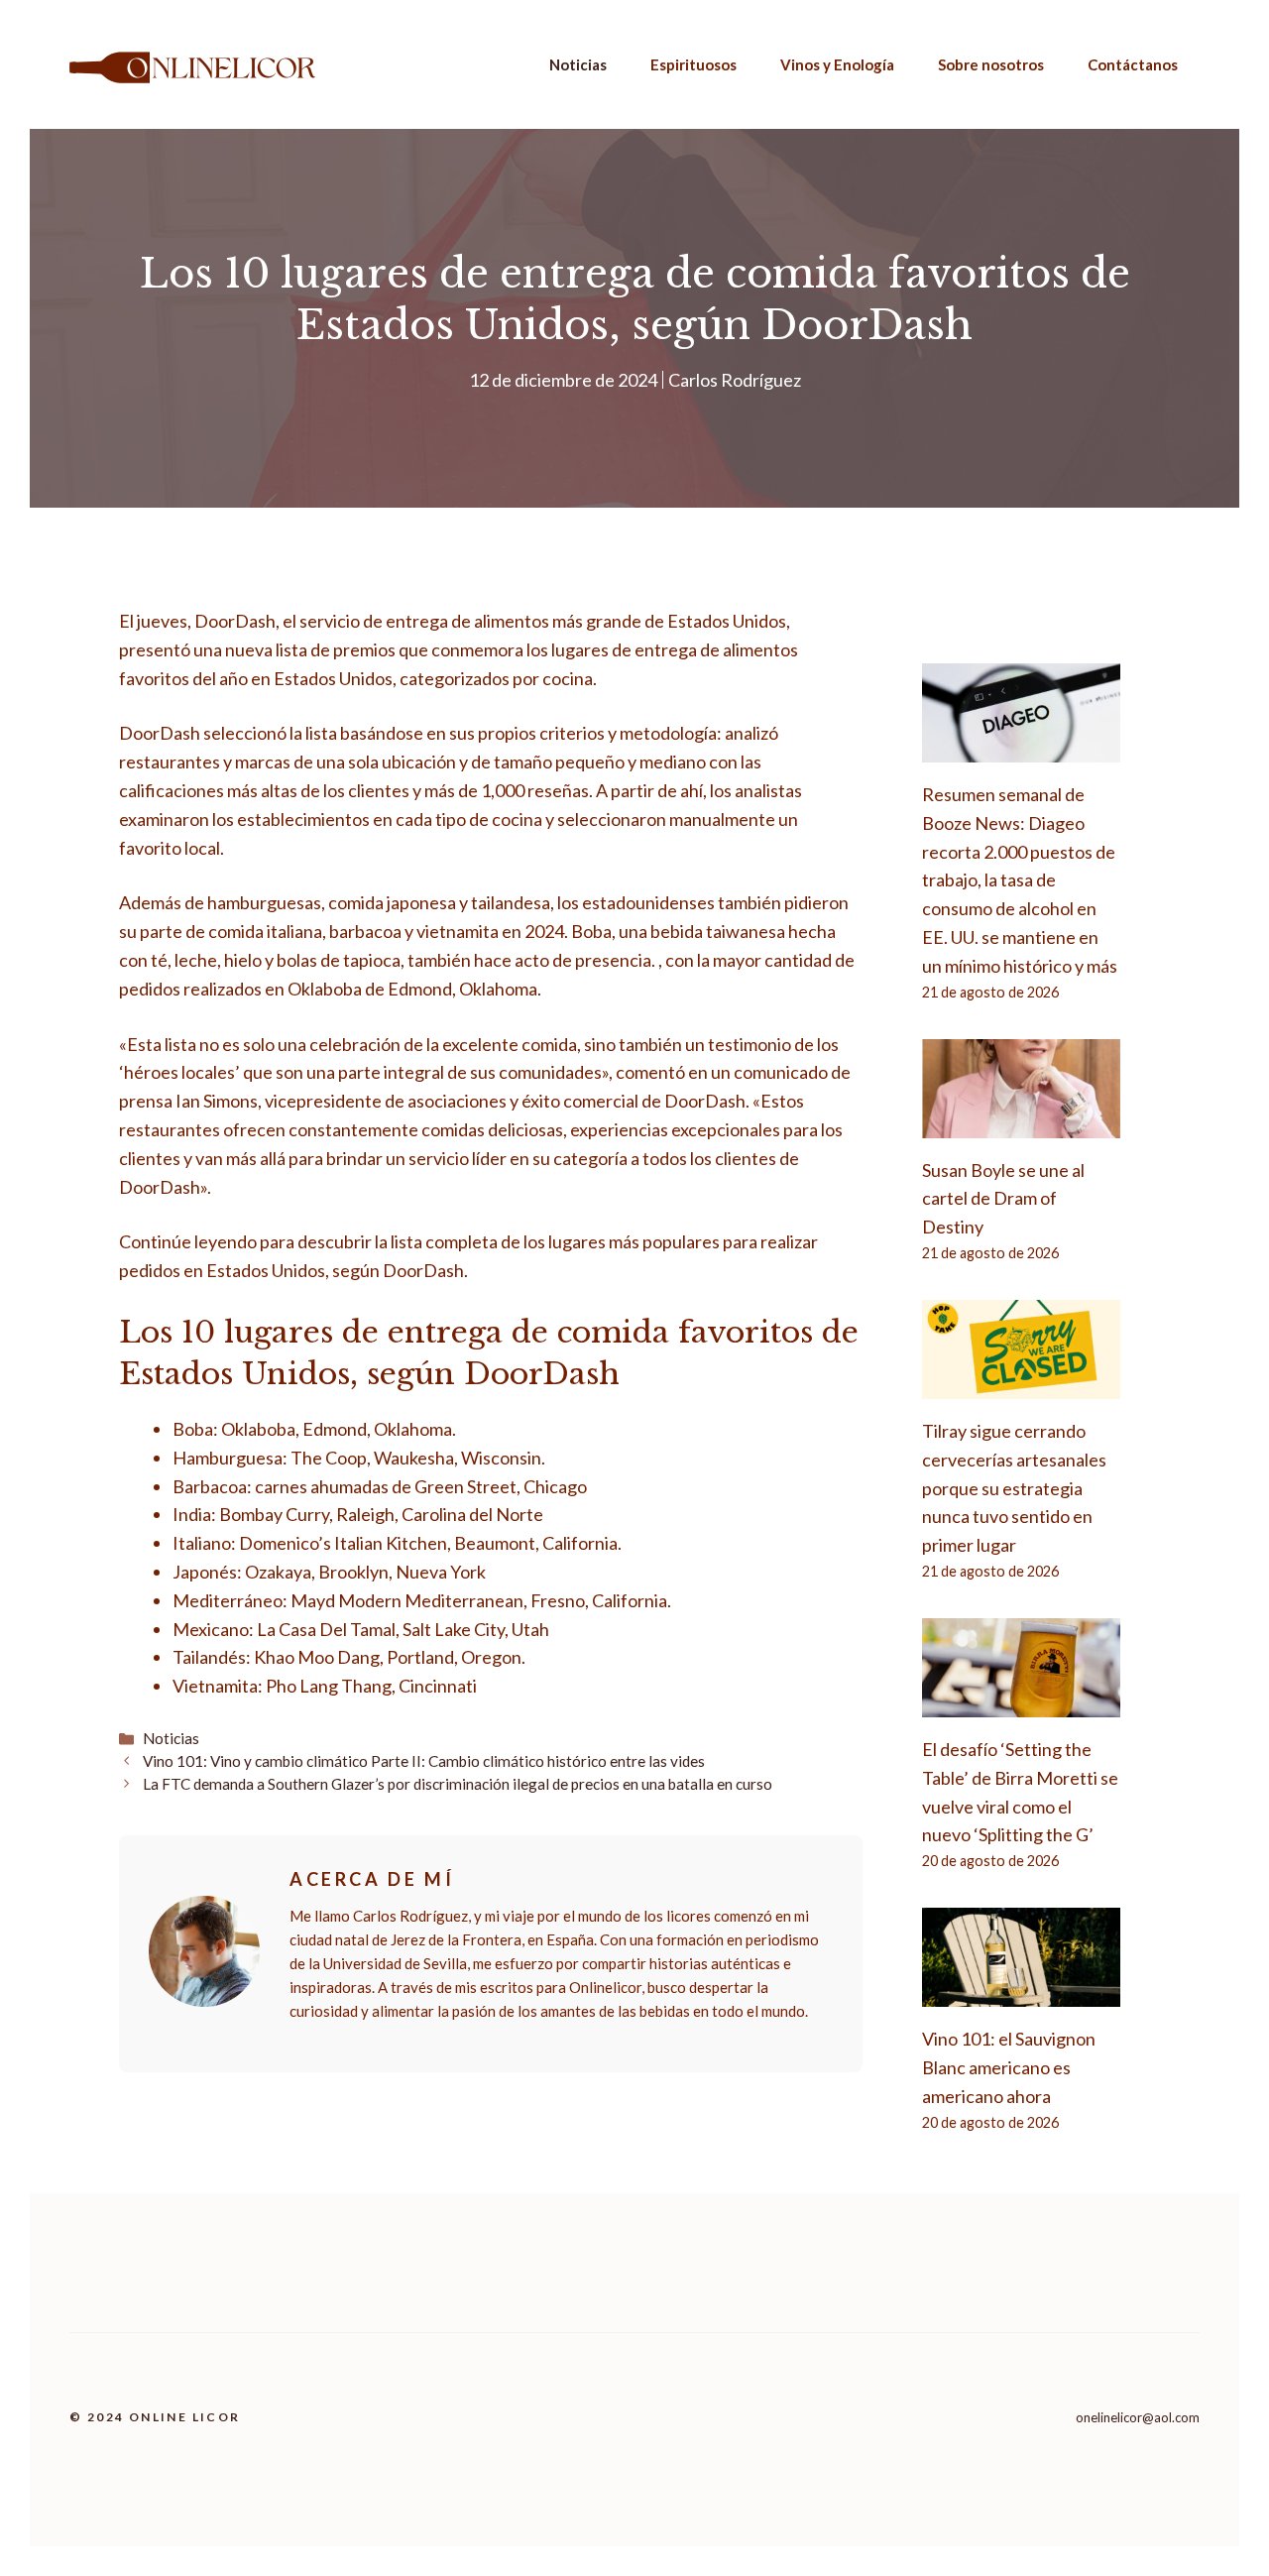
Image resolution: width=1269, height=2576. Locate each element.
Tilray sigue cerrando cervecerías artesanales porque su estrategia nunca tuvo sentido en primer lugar (1014, 1488)
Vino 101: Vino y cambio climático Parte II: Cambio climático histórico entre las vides (424, 1761)
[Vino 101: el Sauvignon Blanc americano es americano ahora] (1021, 1993)
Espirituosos (693, 64)
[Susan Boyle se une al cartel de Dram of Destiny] (1021, 1123)
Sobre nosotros (991, 64)
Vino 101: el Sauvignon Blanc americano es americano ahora (1009, 2067)
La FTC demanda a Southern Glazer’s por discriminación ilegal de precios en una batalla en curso (458, 1784)
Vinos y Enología (837, 64)
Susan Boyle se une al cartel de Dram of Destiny (1003, 1199)
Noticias (578, 64)
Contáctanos (1133, 64)
